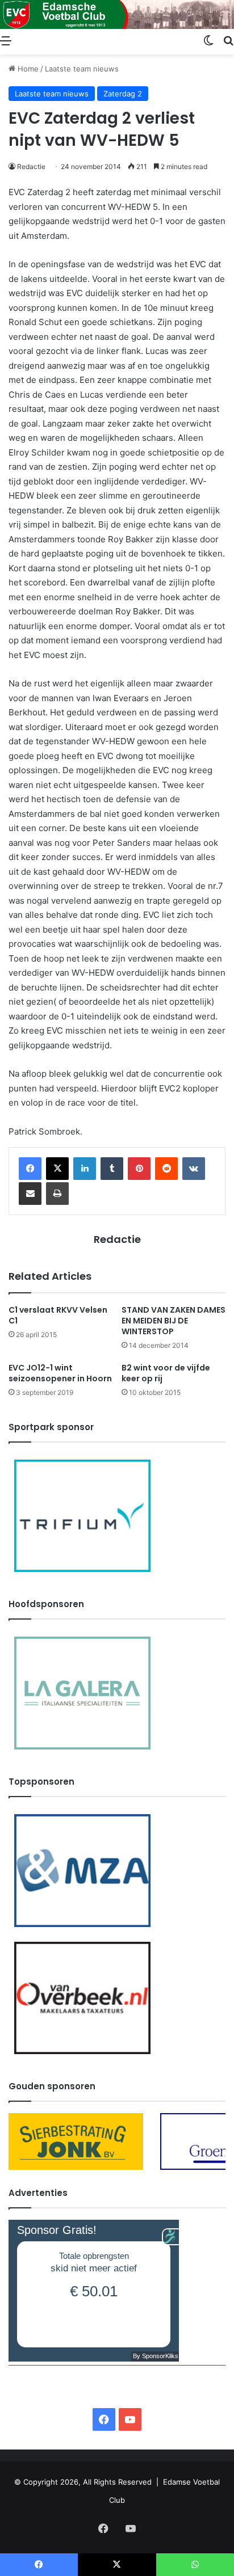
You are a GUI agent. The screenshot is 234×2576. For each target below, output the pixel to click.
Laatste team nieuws (82, 69)
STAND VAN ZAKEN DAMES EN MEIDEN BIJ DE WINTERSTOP (174, 1321)
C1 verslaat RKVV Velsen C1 (58, 1315)
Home (27, 69)
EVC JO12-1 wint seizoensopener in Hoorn (60, 1373)
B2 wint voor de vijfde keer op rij (166, 1373)
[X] (57, 1169)
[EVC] (117, 14)
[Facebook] (30, 1169)
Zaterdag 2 (123, 94)
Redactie (31, 166)
